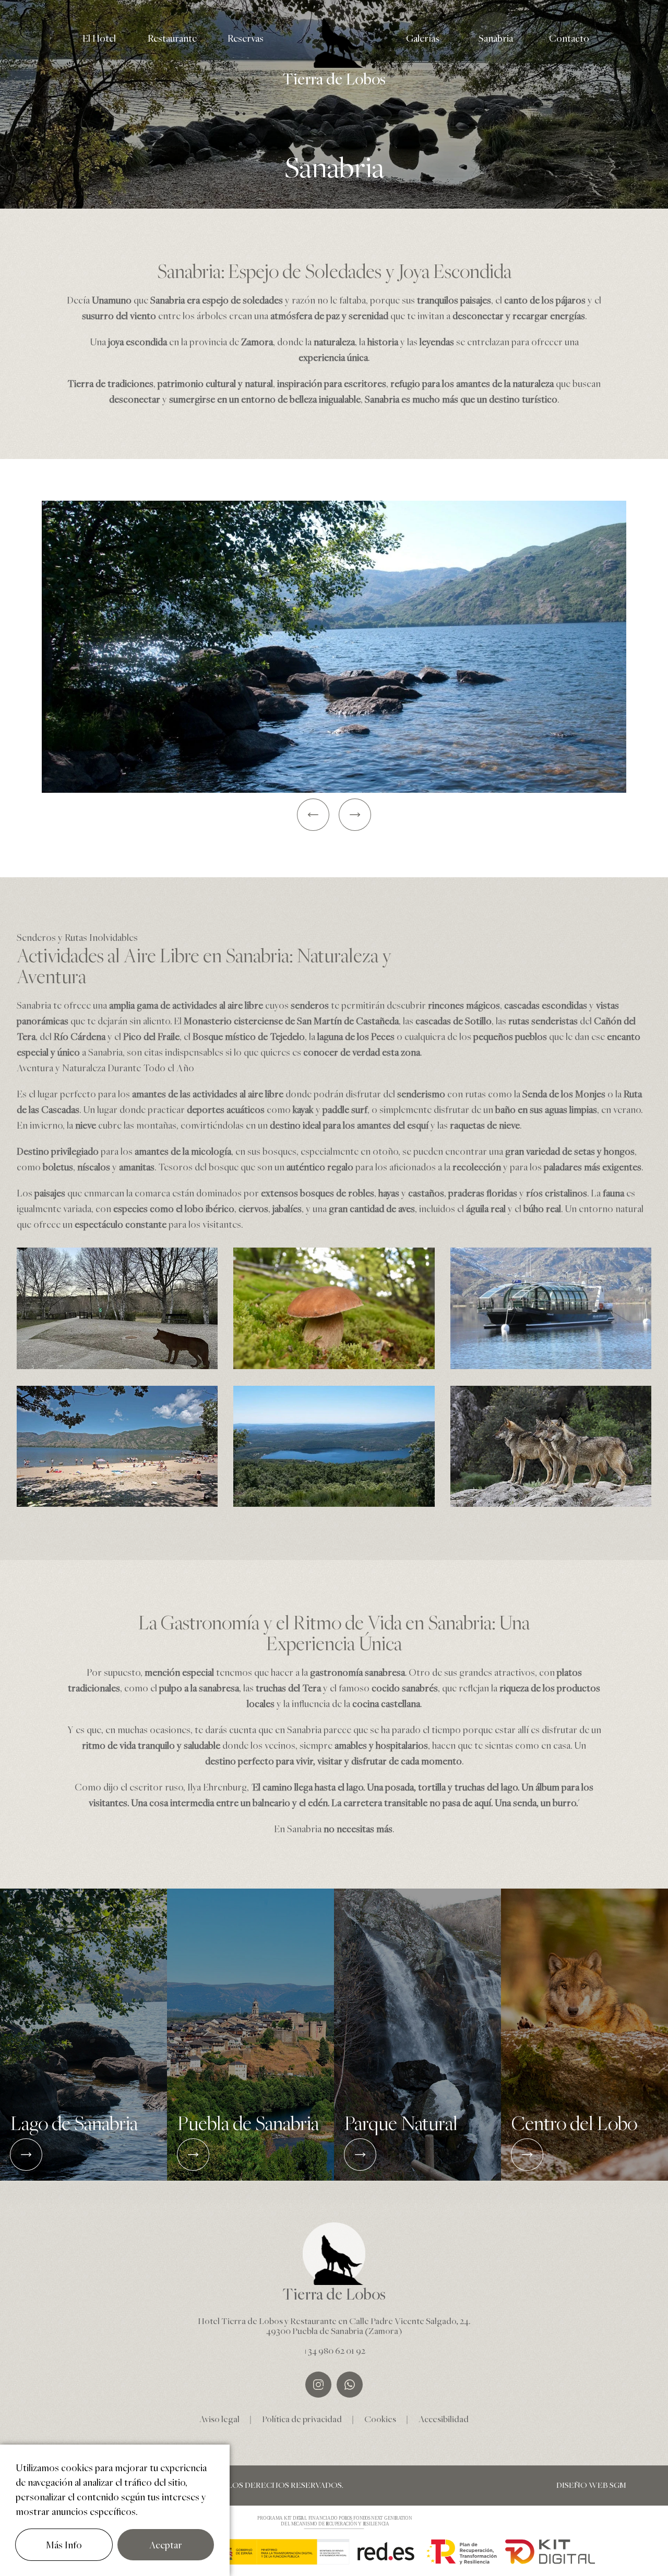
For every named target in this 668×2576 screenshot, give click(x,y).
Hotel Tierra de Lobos (240, 2321)
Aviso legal (219, 2419)
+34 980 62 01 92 (334, 2350)
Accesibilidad (444, 2419)
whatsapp (350, 2385)
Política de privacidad (302, 2419)
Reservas (246, 38)
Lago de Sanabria (74, 2124)
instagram (318, 2385)
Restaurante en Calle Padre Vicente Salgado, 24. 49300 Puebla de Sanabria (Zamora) (368, 2326)
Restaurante (172, 38)
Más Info (64, 2545)
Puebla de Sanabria (248, 2124)
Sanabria (496, 38)
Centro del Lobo (574, 2124)
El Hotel (99, 38)
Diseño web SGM (591, 2486)
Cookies (380, 2419)
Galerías (423, 38)
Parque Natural (401, 2124)
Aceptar (166, 2545)
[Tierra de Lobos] (334, 37)
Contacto (569, 38)
